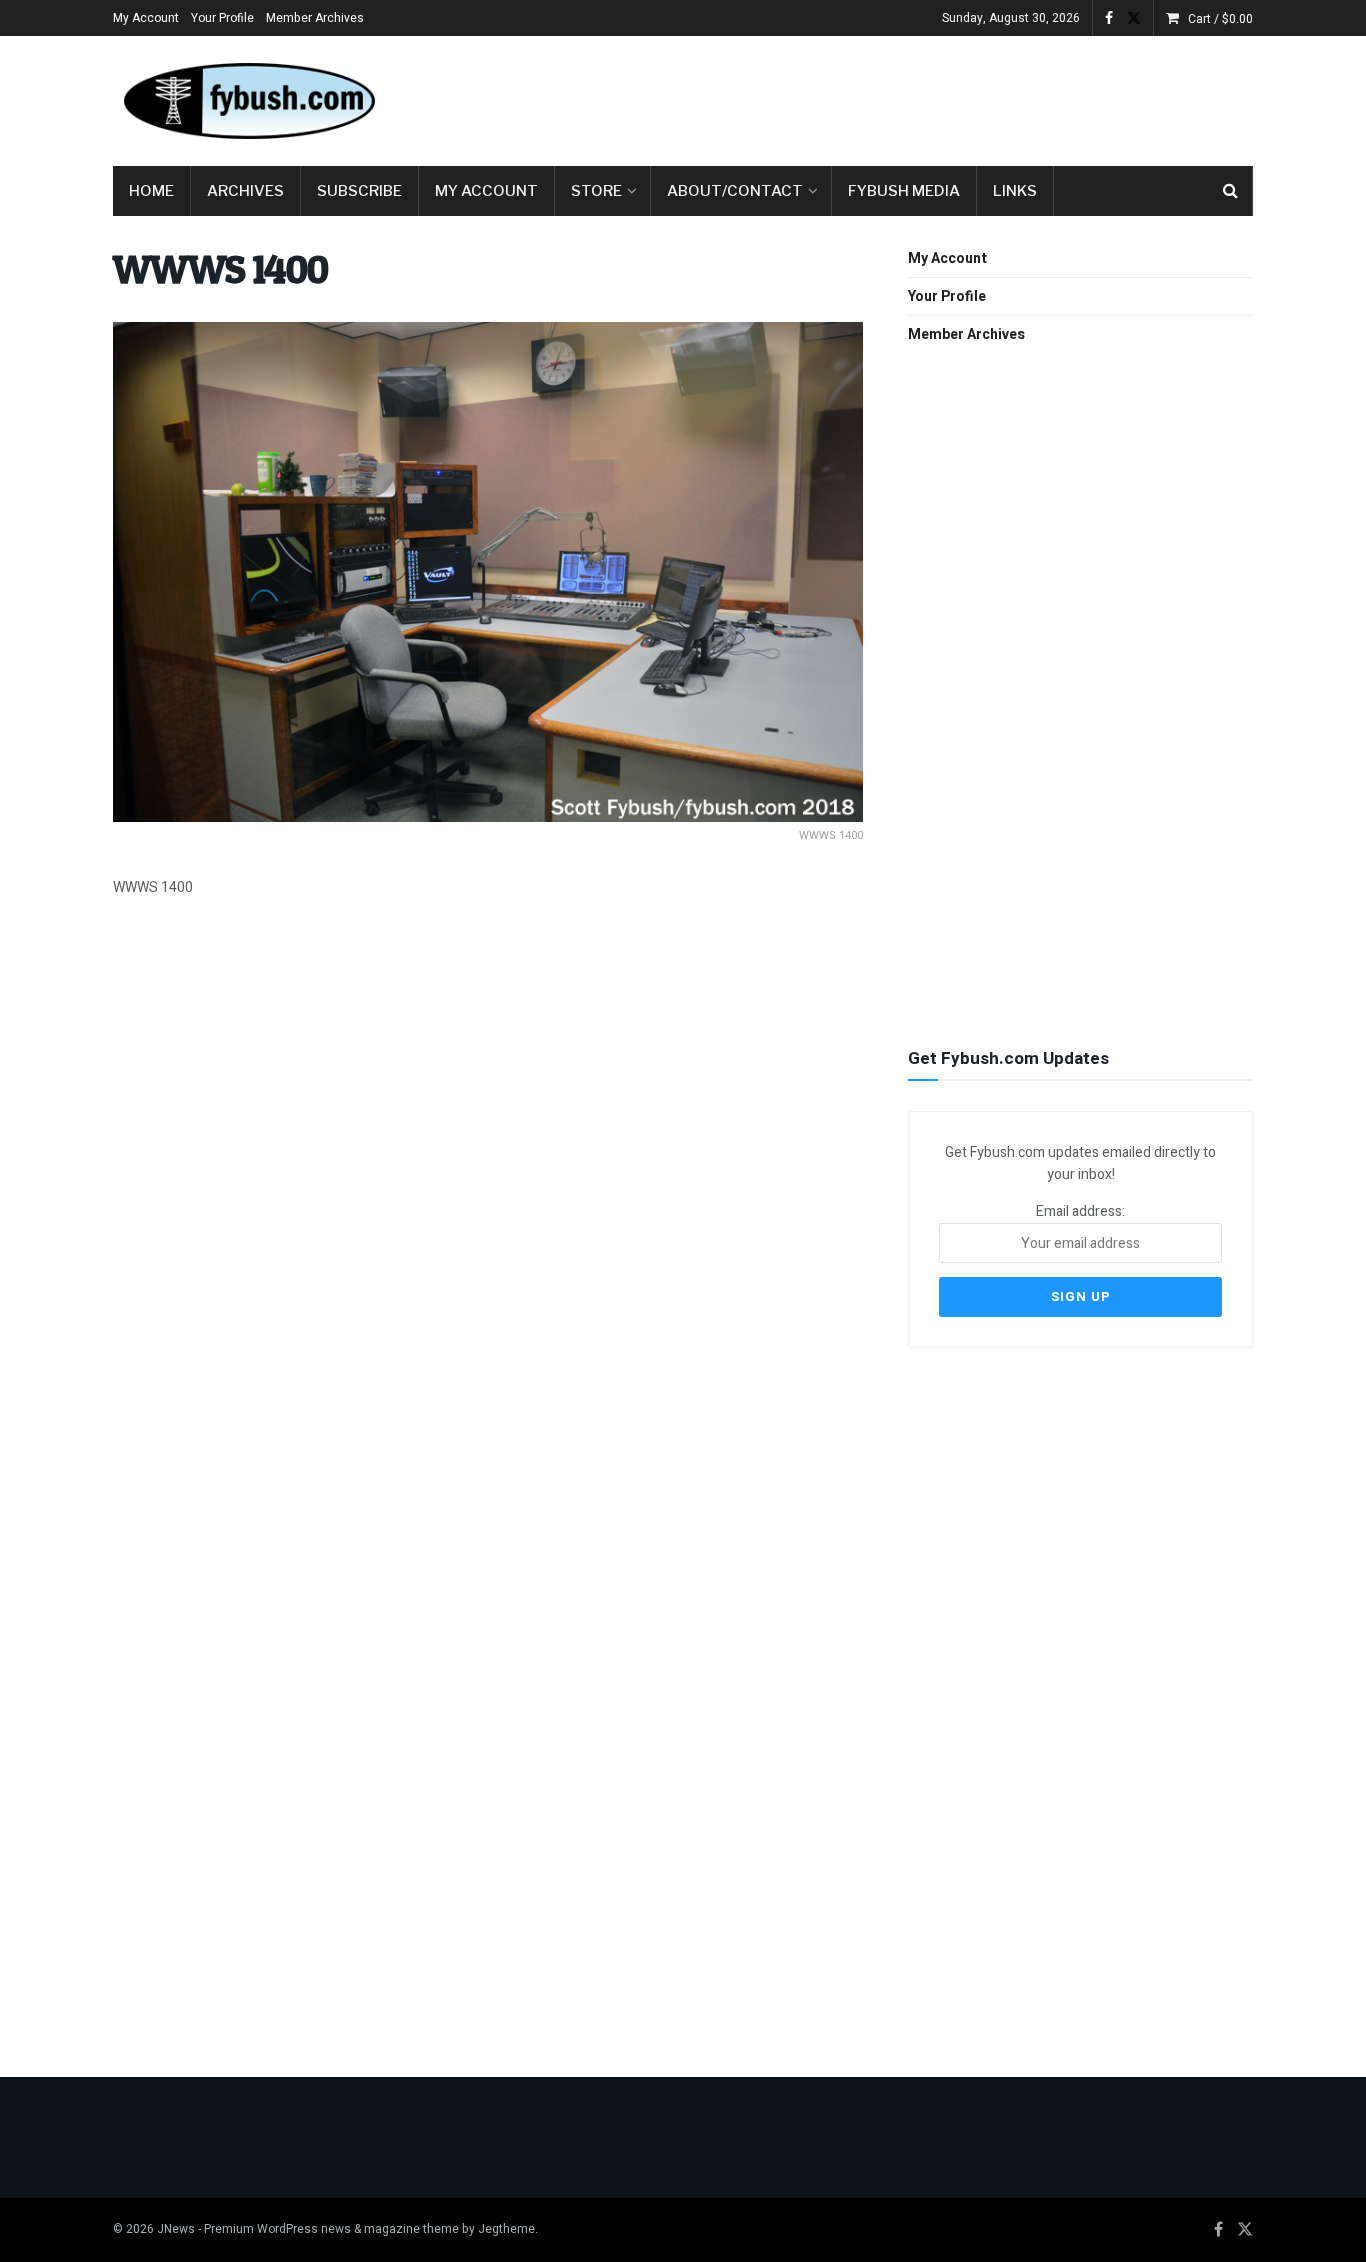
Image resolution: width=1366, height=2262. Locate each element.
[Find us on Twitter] (1134, 18)
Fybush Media (904, 191)
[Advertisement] (889, 97)
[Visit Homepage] (248, 101)
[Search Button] (1230, 191)
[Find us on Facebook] (1109, 18)
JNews (176, 2229)
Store (596, 191)
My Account (146, 18)
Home (151, 191)
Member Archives (315, 18)
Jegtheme (506, 2229)
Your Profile (222, 18)
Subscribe (359, 191)
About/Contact (735, 191)
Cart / (1220, 19)
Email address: (1080, 1211)
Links (1015, 191)
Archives (245, 191)
